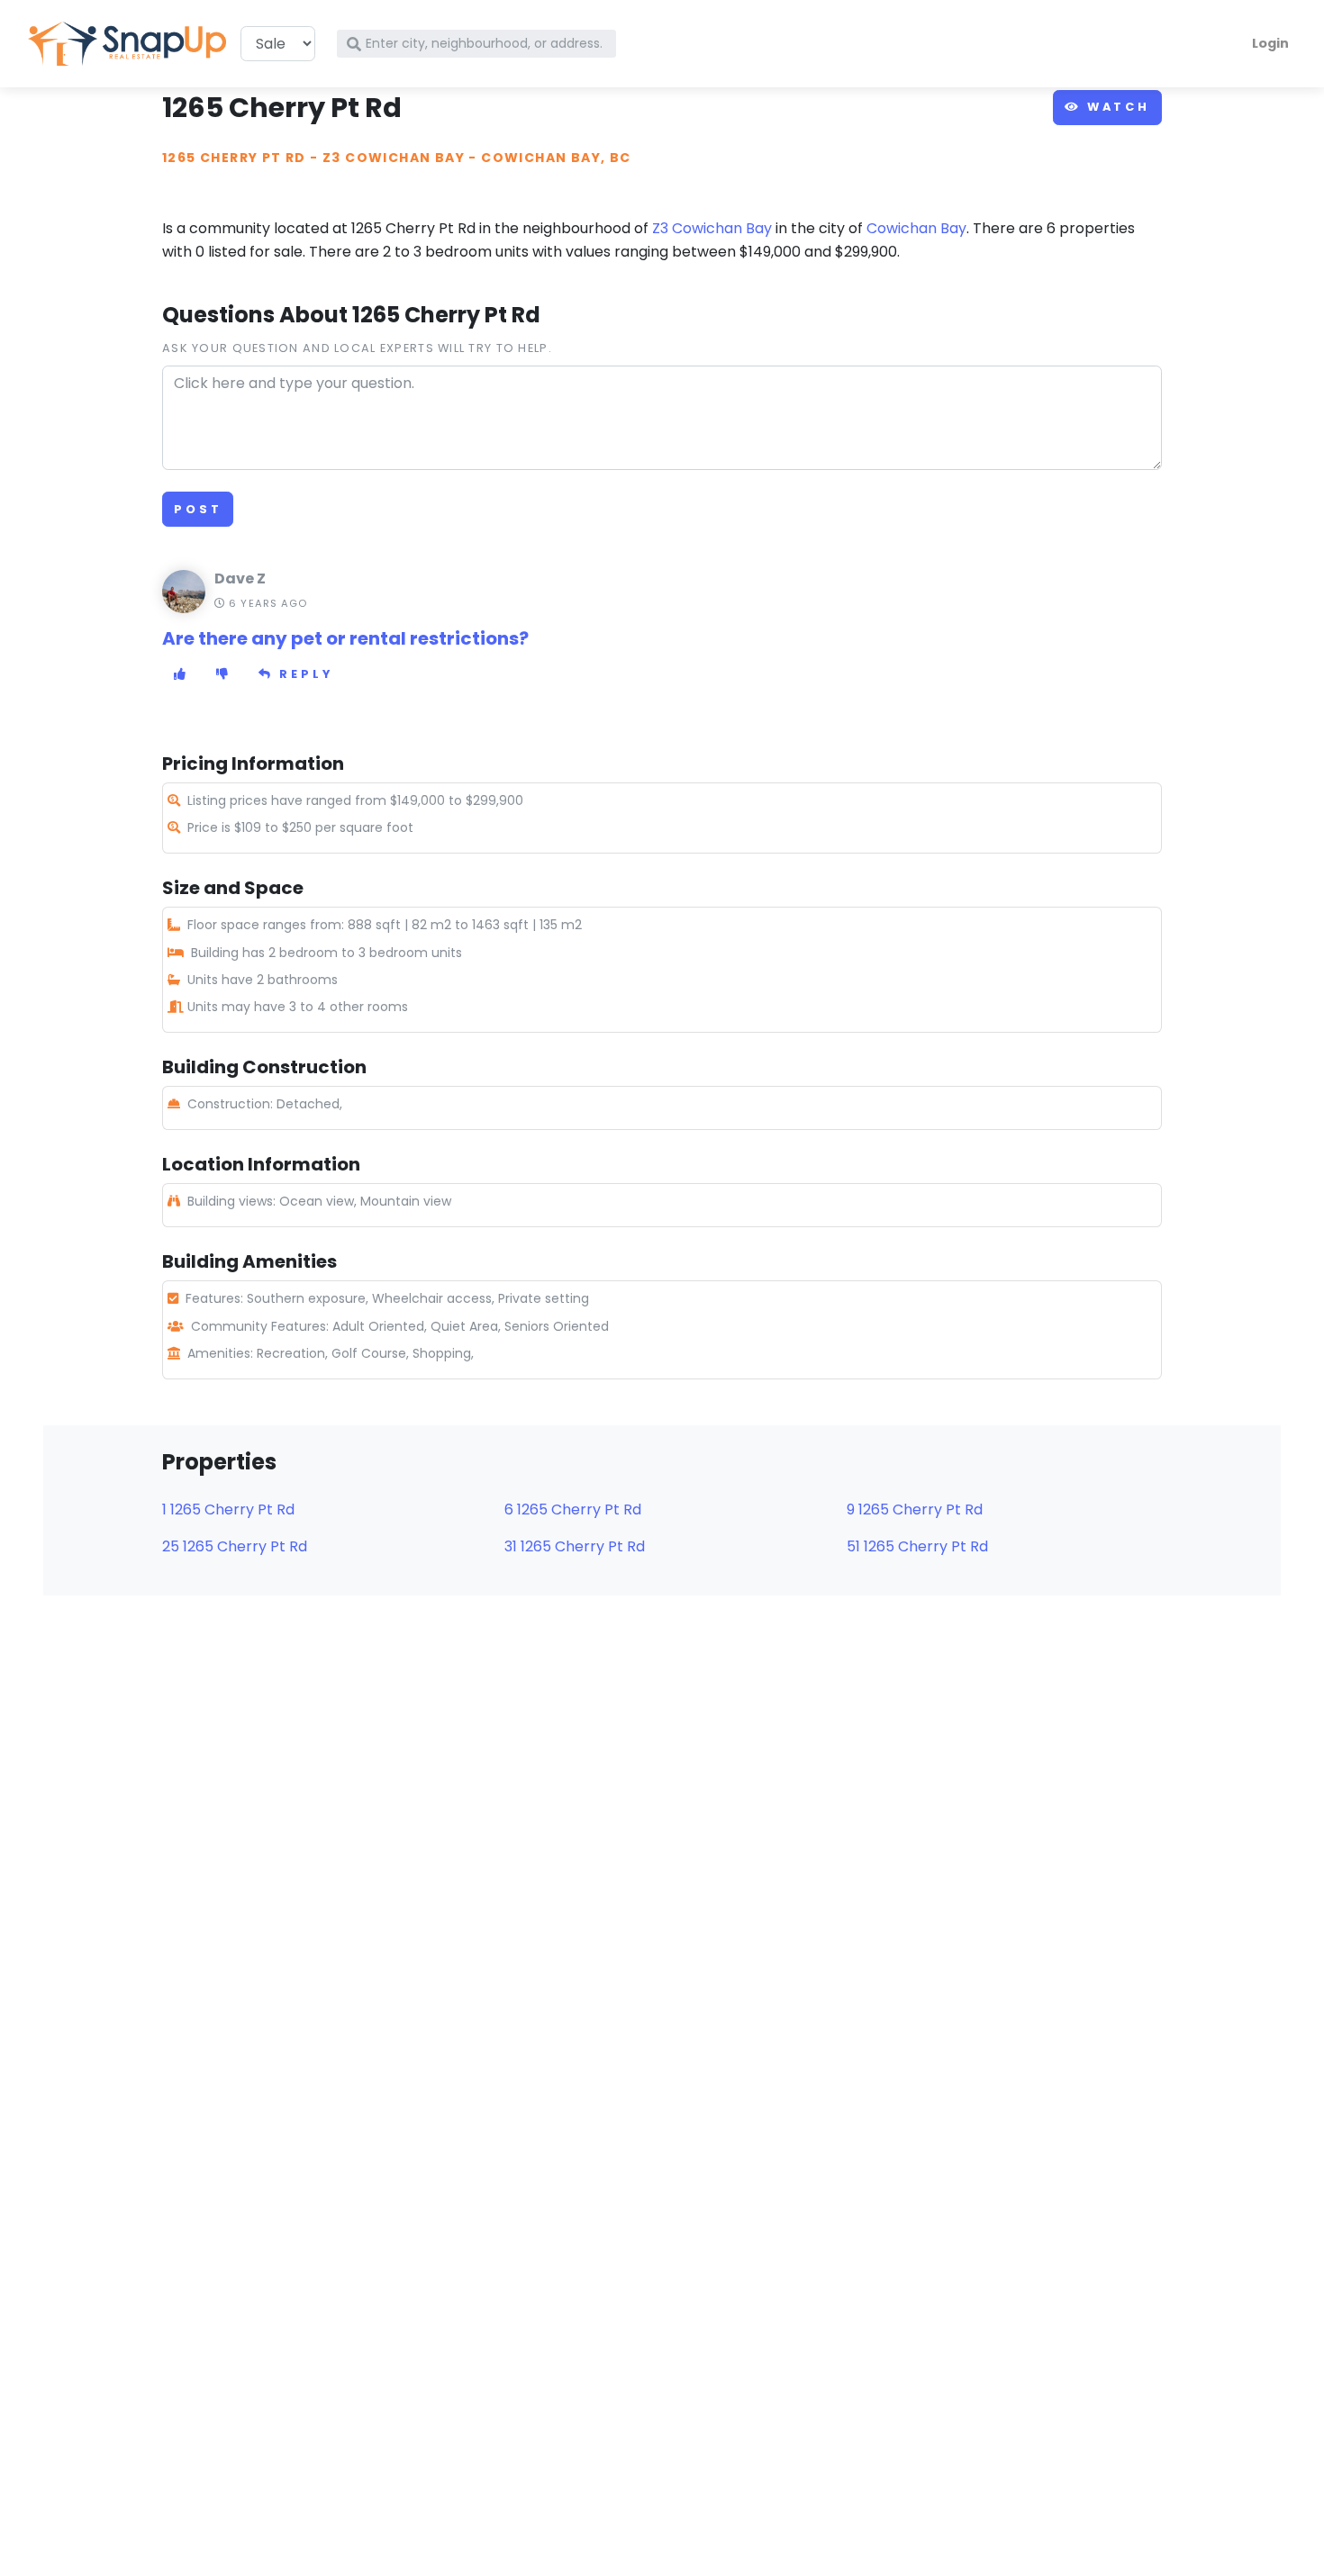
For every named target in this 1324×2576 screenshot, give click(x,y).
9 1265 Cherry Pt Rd (915, 1509)
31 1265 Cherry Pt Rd (575, 1546)
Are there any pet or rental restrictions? (345, 638)
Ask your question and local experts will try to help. (357, 348)
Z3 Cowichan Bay (394, 158)
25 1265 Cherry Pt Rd (235, 1546)
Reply (304, 674)
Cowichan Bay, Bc (556, 158)
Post (198, 509)
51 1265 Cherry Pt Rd (917, 1546)
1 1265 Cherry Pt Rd (228, 1509)
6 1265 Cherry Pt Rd (573, 1509)
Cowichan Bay (916, 228)
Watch (1115, 107)
